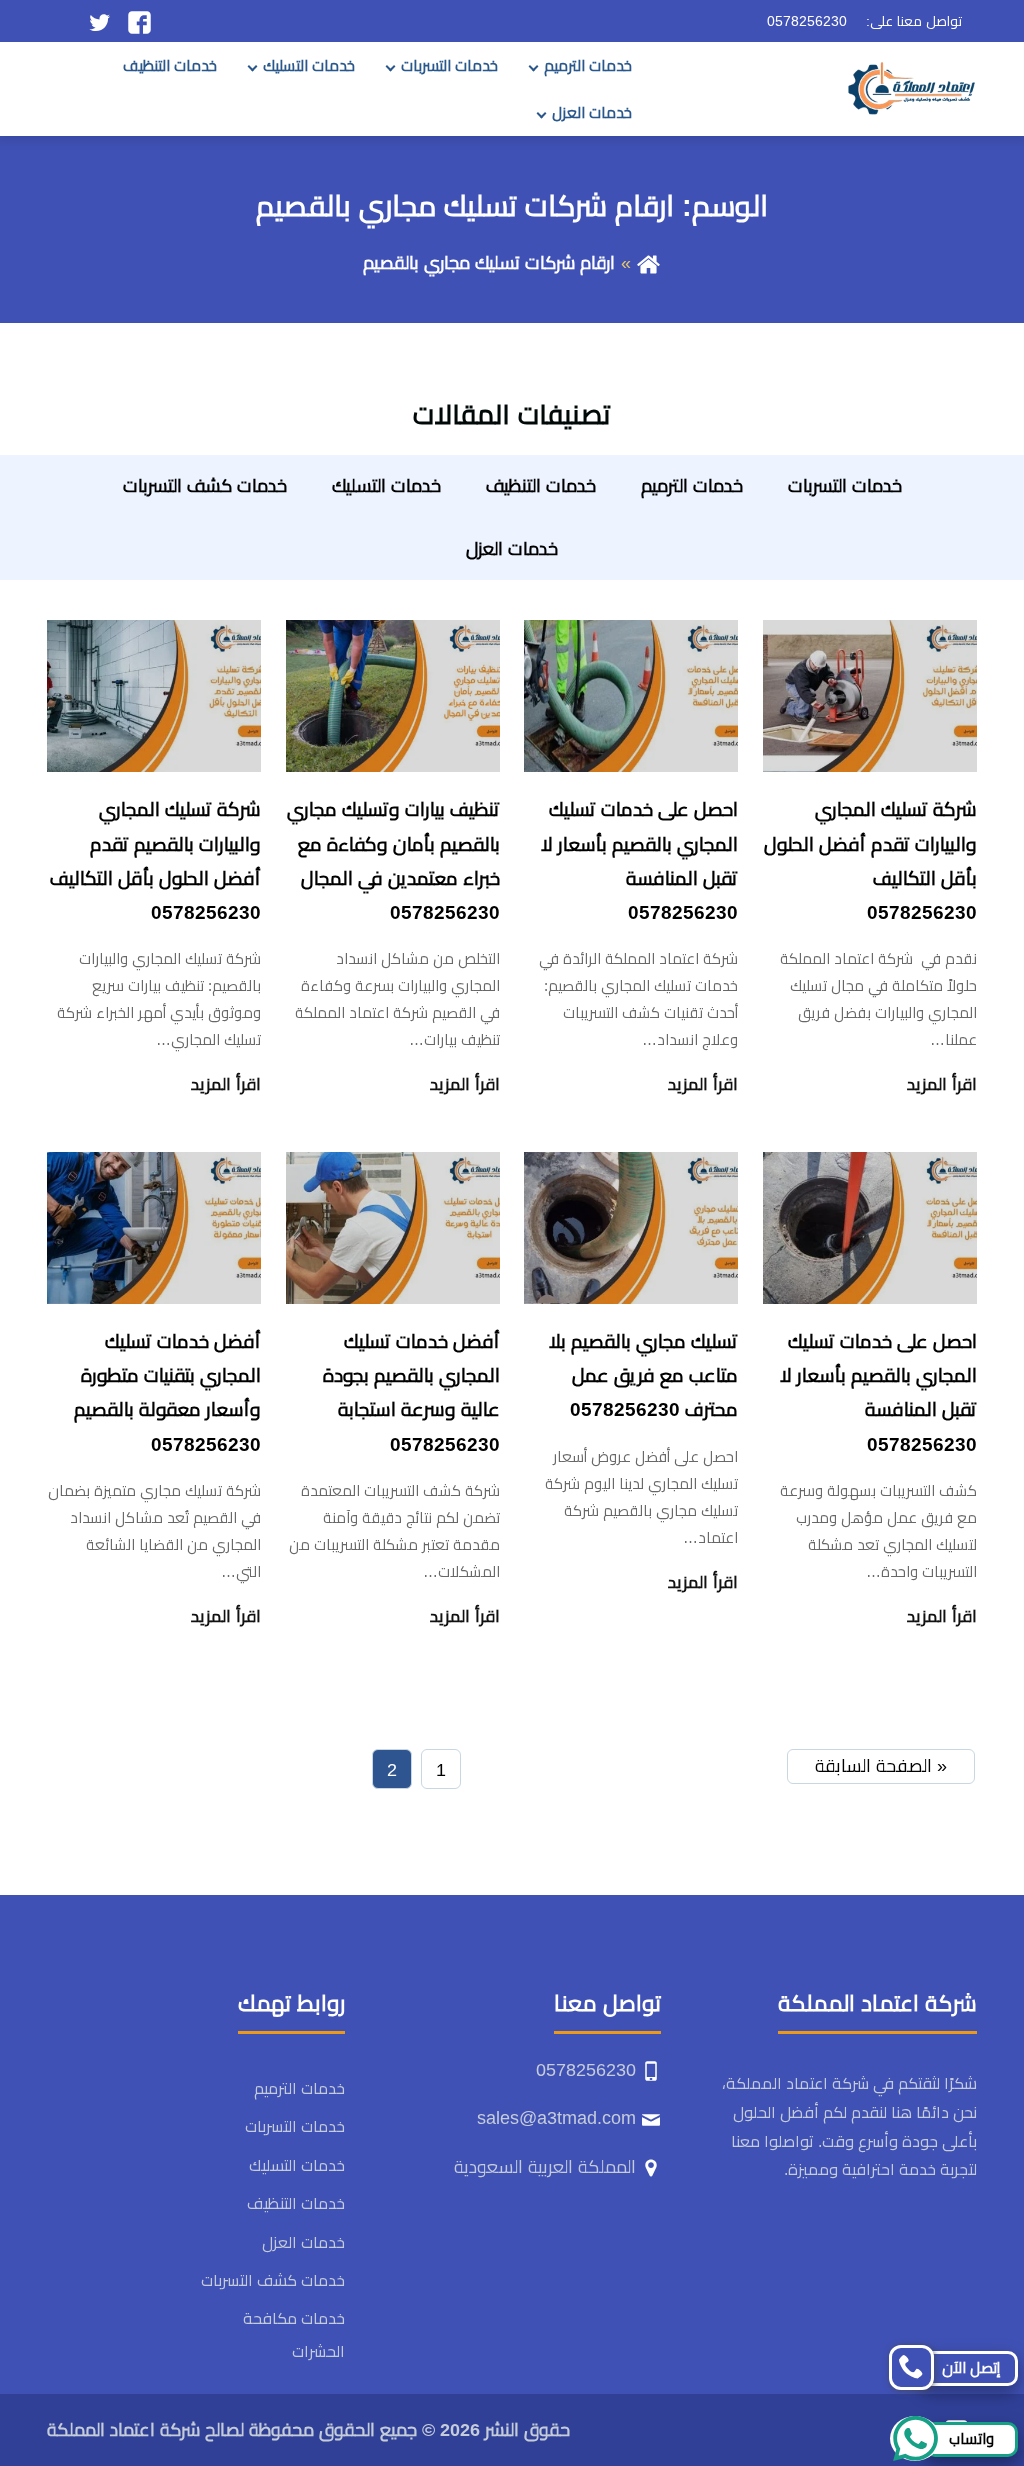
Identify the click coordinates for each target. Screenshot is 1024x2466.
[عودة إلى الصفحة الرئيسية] (648, 263)
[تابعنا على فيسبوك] (139, 21)
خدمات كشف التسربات (205, 486)
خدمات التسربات (449, 65)
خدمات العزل (592, 112)
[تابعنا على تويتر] (99, 21)
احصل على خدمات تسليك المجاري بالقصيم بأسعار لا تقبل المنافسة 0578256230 (639, 861)
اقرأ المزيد (942, 1084)
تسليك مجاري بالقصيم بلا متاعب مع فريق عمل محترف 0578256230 (643, 1375)
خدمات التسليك (309, 65)
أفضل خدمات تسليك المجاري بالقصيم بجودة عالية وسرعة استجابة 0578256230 (411, 1393)
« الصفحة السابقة (881, 1766)
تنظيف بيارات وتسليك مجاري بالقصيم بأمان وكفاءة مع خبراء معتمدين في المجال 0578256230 (393, 861)
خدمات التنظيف (170, 65)
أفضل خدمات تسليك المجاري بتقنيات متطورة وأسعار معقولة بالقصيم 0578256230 (167, 1393)
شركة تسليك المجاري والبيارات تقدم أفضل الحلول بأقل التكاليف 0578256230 (870, 861)
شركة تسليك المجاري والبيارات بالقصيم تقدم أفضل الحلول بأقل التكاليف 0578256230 (155, 861)
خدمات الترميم (588, 65)
